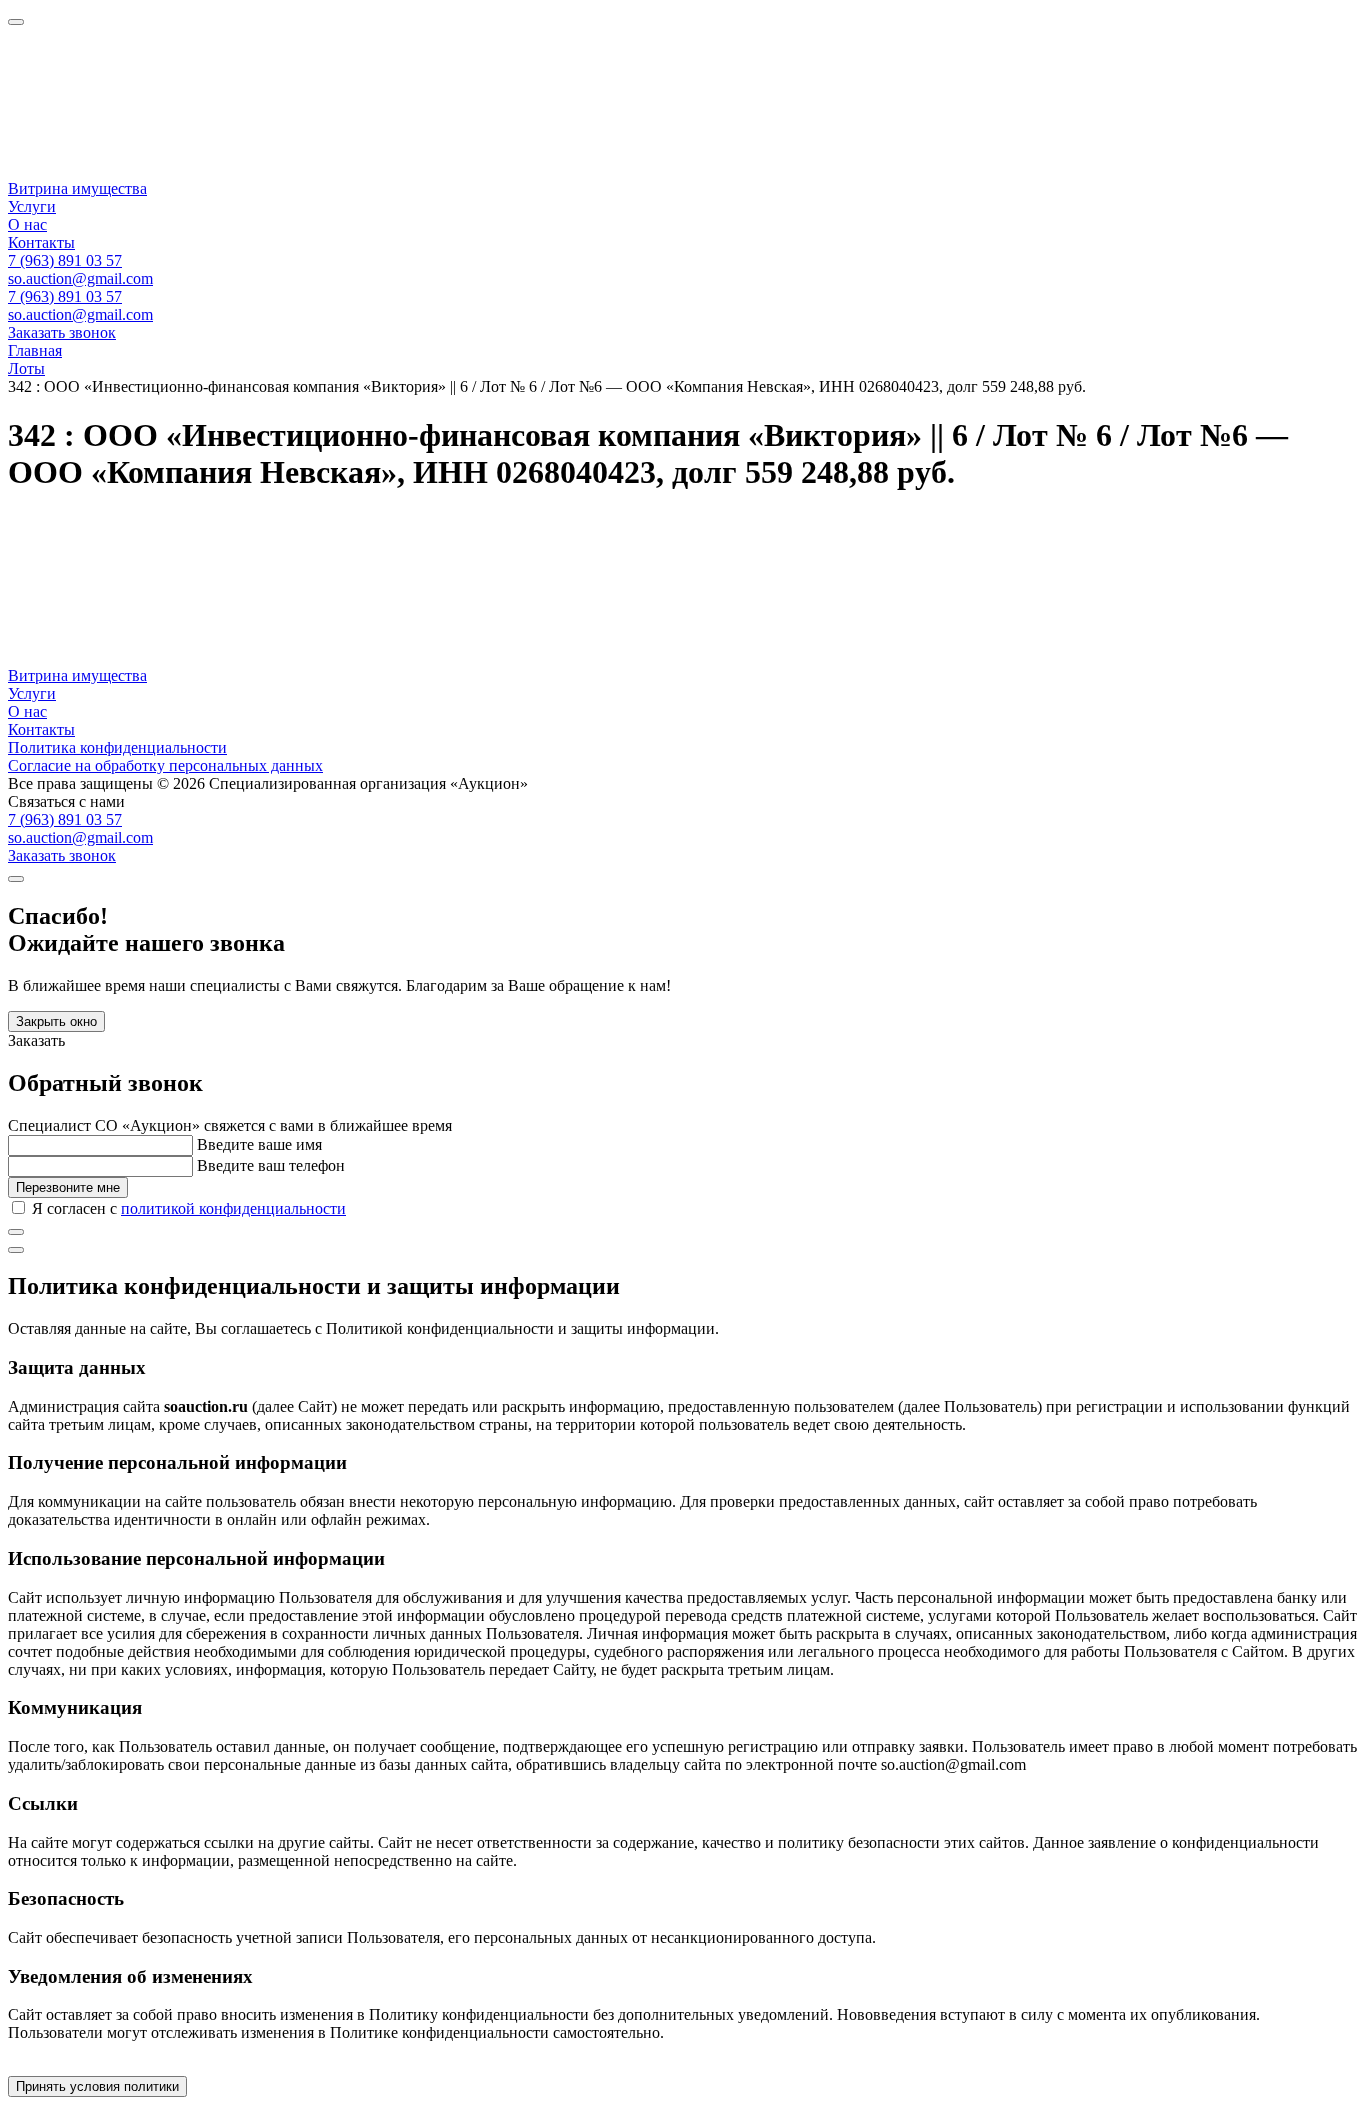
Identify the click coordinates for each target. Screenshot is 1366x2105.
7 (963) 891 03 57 (65, 260)
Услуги (32, 206)
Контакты (41, 242)
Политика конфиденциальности (117, 747)
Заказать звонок (62, 332)
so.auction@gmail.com (80, 278)
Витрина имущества (77, 188)
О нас (27, 224)
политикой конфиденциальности (233, 1208)
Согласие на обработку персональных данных (165, 765)
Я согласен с (189, 1208)
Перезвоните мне (68, 1187)
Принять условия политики (97, 2086)
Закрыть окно (56, 1021)
